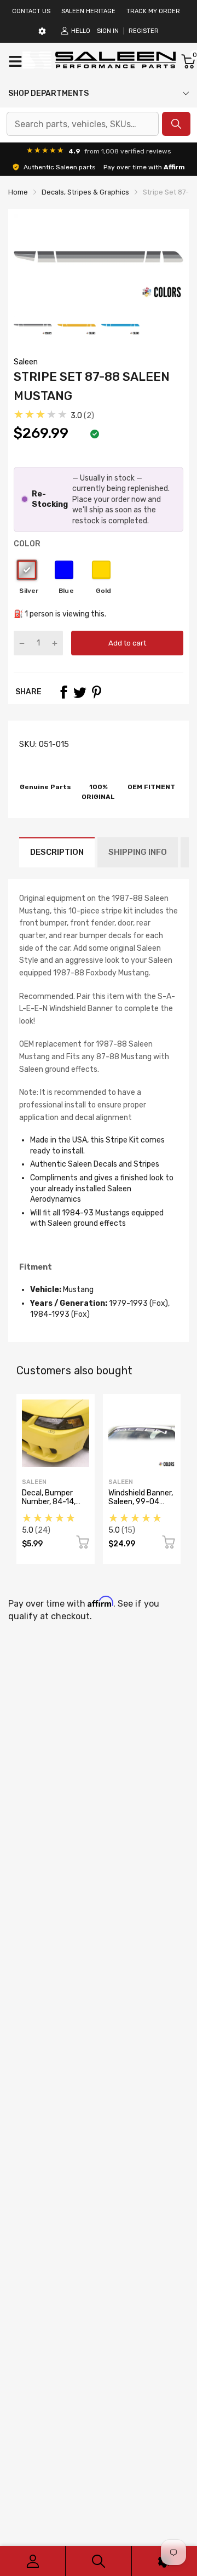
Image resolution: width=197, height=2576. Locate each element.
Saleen (26, 362)
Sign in (108, 31)
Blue (64, 570)
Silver (27, 570)
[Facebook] (63, 692)
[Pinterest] (96, 692)
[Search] (98, 2561)
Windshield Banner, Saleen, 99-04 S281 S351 (141, 1501)
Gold (101, 570)
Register (144, 31)
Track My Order (153, 11)
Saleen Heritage (88, 11)
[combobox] (83, 124)
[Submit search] (176, 124)
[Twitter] (80, 692)
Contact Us (31, 11)
